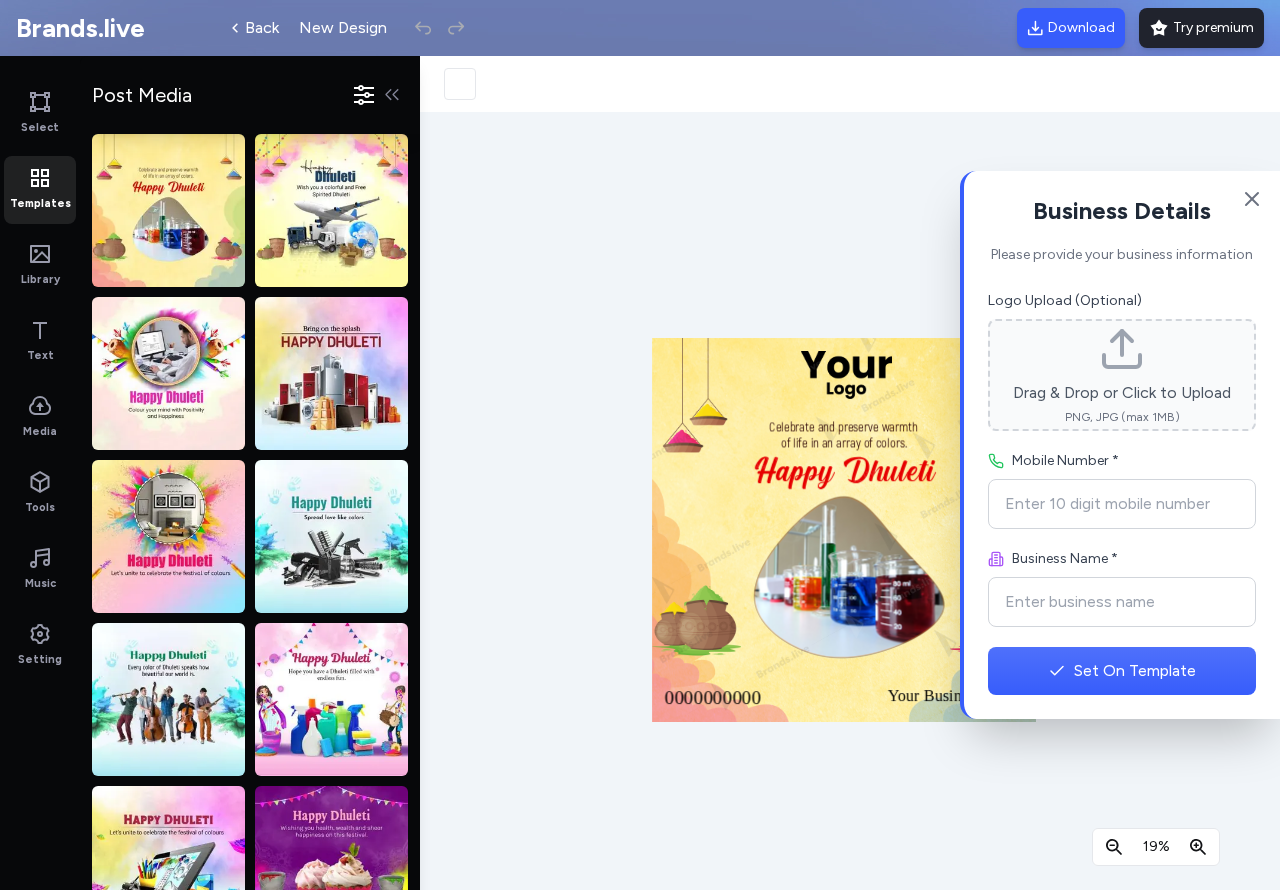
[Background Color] (460, 84)
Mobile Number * (1065, 460)
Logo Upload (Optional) (1065, 300)
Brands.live (80, 28)
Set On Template (1135, 670)
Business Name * (1065, 558)
